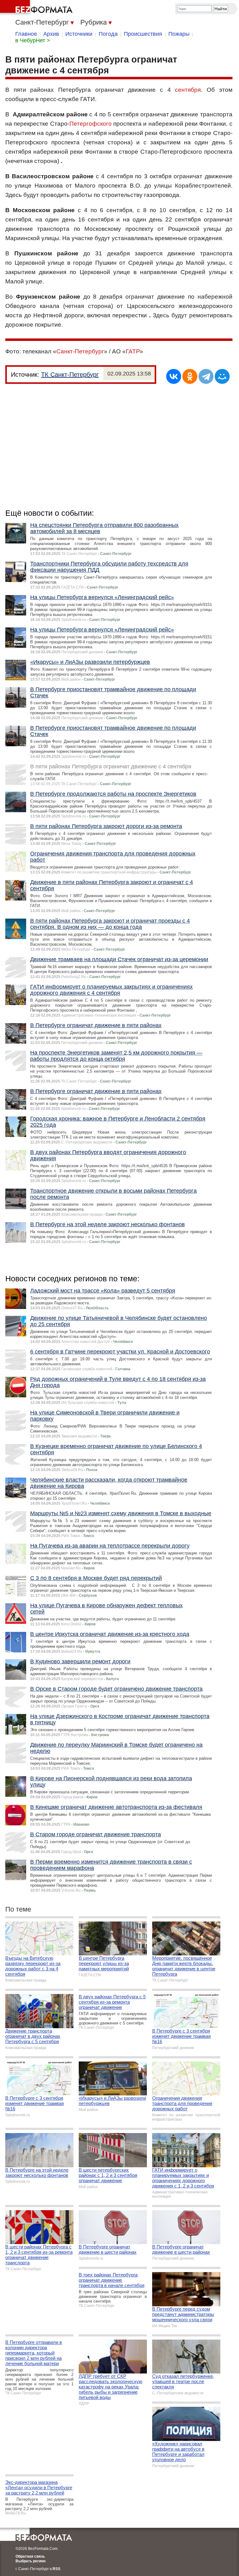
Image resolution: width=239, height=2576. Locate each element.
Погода (108, 34)
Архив (51, 34)
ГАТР (133, 351)
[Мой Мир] (222, 376)
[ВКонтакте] (174, 376)
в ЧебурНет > (33, 40)
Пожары (179, 34)
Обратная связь (30, 2556)
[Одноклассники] (190, 376)
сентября (188, 90)
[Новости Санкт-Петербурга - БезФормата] (37, 8)
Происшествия (143, 34)
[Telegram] (206, 376)
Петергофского (91, 124)
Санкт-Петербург (80, 351)
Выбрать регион (30, 2561)
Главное (26, 34)
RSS (56, 2569)
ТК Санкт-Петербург (70, 375)
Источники (79, 34)
